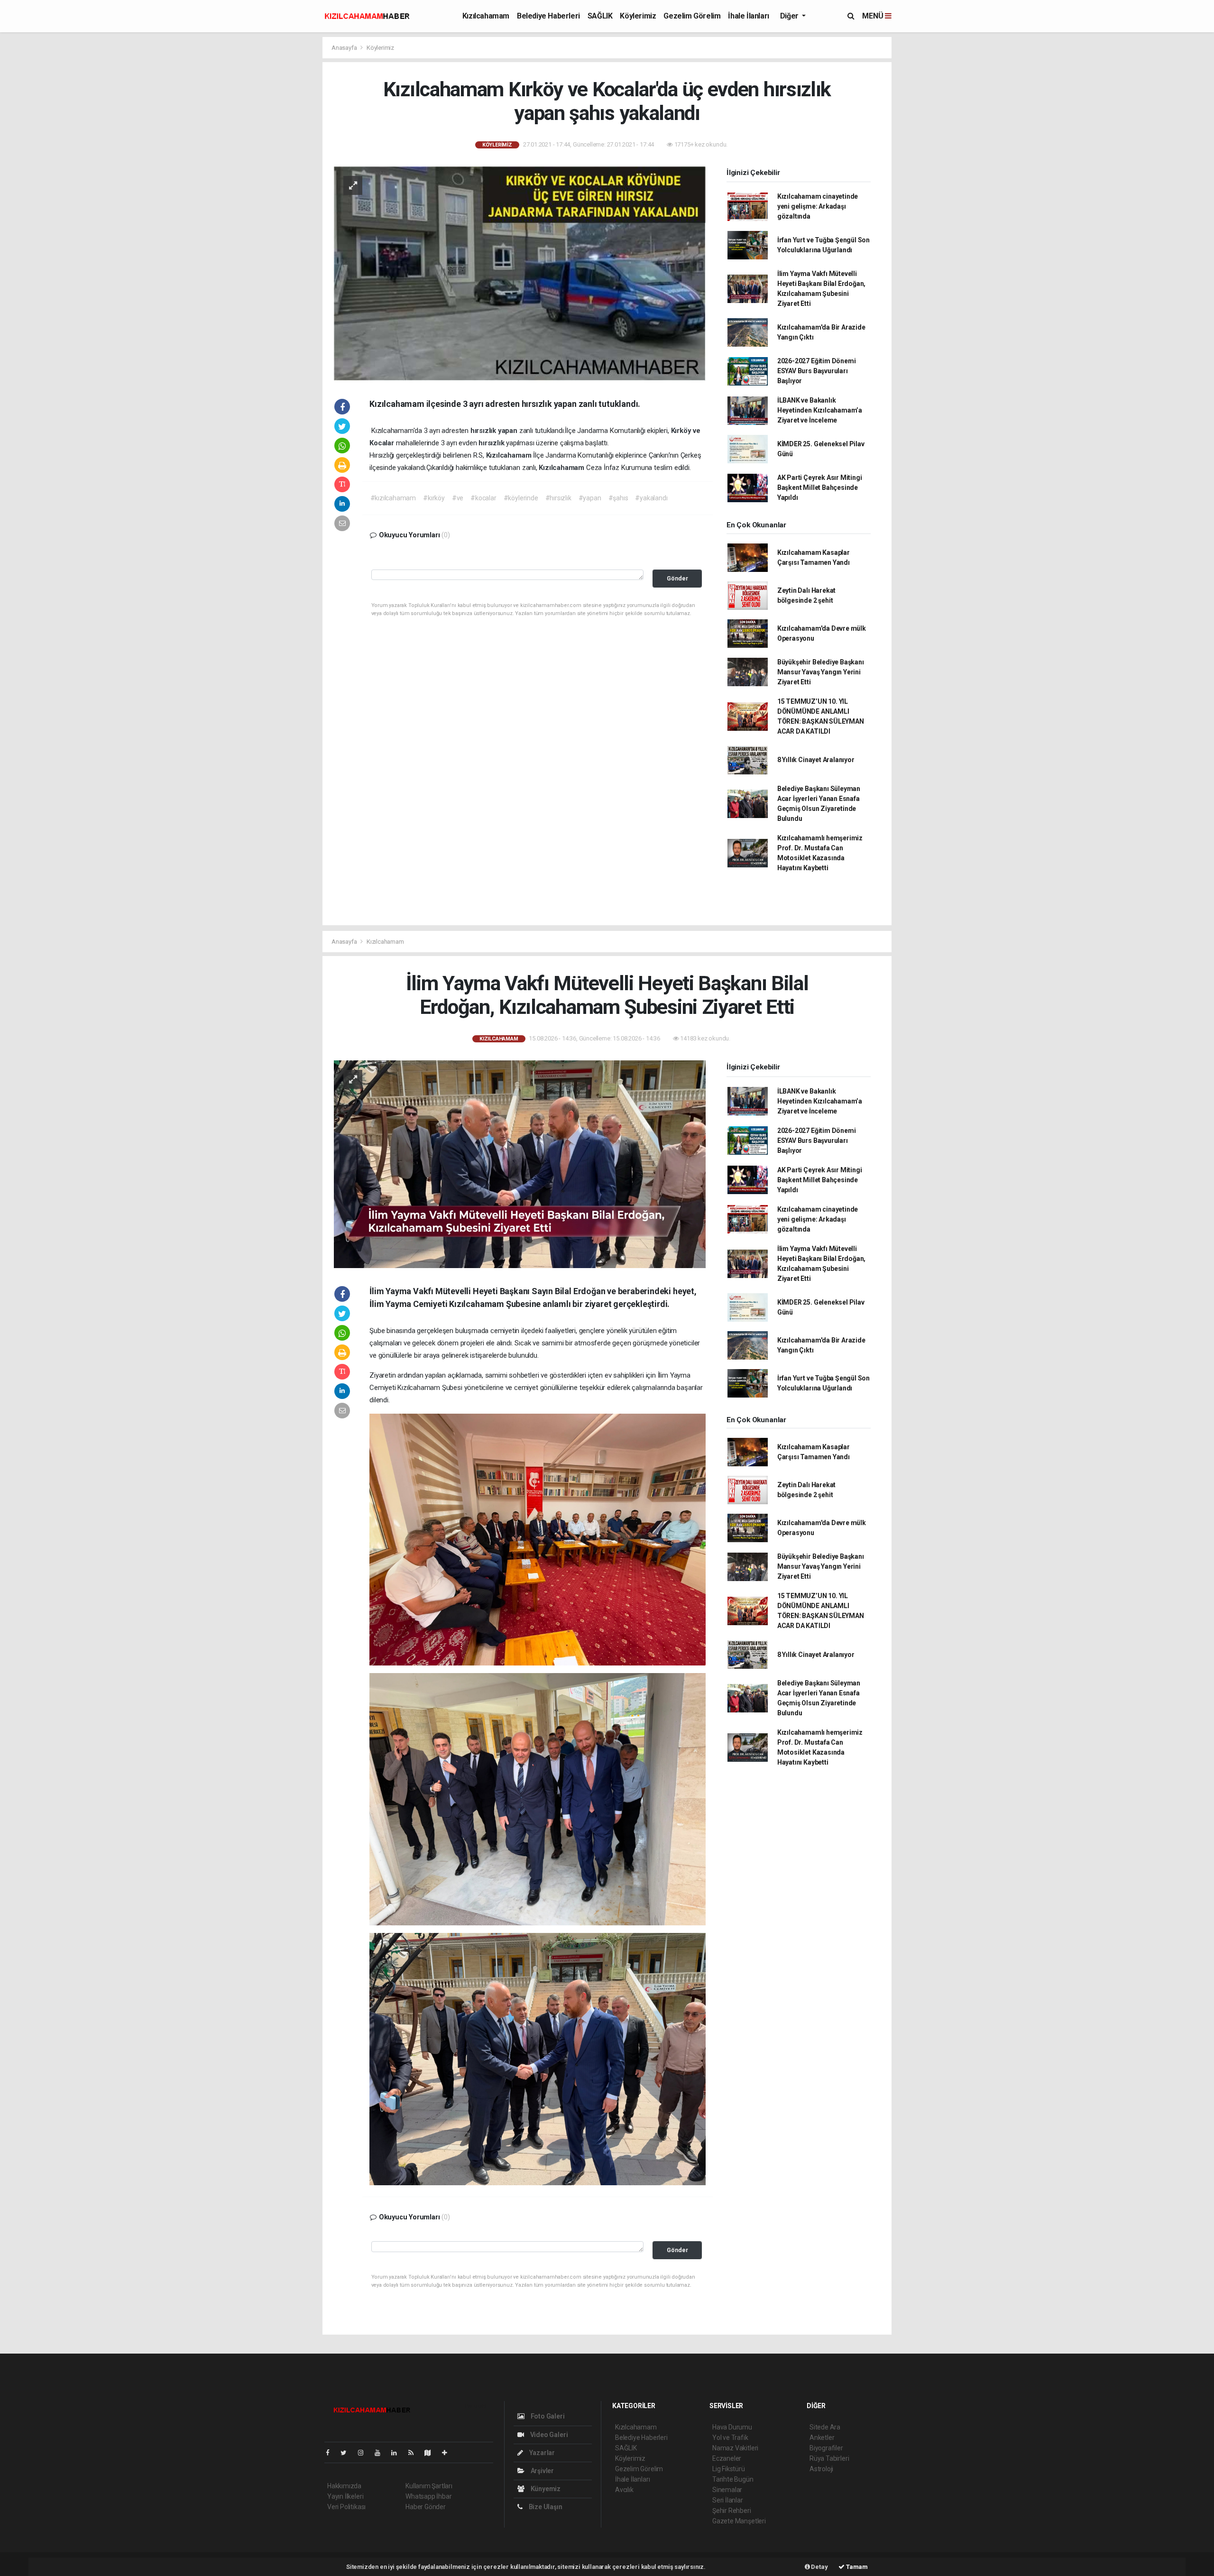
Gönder (677, 578)
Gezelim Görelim (692, 16)
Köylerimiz (638, 16)
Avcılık (624, 2490)
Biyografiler (826, 2448)
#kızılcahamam (393, 498)
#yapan (590, 498)
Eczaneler (727, 2458)
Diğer (790, 16)
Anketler (822, 2438)
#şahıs (618, 498)
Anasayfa (345, 48)
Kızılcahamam (486, 16)
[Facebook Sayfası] (331, 2453)
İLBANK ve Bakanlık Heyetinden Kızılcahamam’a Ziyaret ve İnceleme (820, 410)
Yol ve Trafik (730, 2438)
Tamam (856, 2567)
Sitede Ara (825, 2427)
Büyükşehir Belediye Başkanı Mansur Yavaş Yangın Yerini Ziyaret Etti (821, 672)
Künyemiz (545, 2489)
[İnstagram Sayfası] (365, 2453)
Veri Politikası (346, 2507)
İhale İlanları (748, 16)
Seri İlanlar (728, 2500)
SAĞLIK (600, 16)
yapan (509, 431)
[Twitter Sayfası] (347, 2453)
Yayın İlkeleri (345, 2496)
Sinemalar (727, 2490)
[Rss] (415, 2453)
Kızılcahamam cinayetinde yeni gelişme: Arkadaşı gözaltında (818, 206)
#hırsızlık (558, 498)
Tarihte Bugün (733, 2479)
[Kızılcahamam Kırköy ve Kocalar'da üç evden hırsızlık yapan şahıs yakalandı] (520, 273)
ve (697, 431)
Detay (819, 2567)
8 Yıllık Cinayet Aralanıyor (816, 760)
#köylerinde (521, 498)
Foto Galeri (547, 2416)
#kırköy (434, 498)
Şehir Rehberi (732, 2511)
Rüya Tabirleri (829, 2458)
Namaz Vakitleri (735, 2448)
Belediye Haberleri (548, 16)
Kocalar (382, 443)
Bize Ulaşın (545, 2507)
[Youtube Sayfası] (381, 2453)
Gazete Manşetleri (739, 2521)
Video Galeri (548, 2435)
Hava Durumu (732, 2427)
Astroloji (821, 2469)
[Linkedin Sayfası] (398, 2453)
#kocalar (483, 498)
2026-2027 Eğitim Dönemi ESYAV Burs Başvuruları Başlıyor (817, 371)
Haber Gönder (426, 2507)
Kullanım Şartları (429, 2486)
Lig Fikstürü (729, 2469)
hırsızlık (484, 431)
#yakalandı (651, 498)
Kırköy (682, 431)
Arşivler (542, 2471)
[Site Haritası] (432, 2453)
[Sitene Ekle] (448, 2453)
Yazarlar (541, 2453)
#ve (458, 498)
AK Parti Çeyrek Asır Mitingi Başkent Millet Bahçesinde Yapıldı (820, 488)
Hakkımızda (344, 2486)
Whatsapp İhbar (428, 2496)
